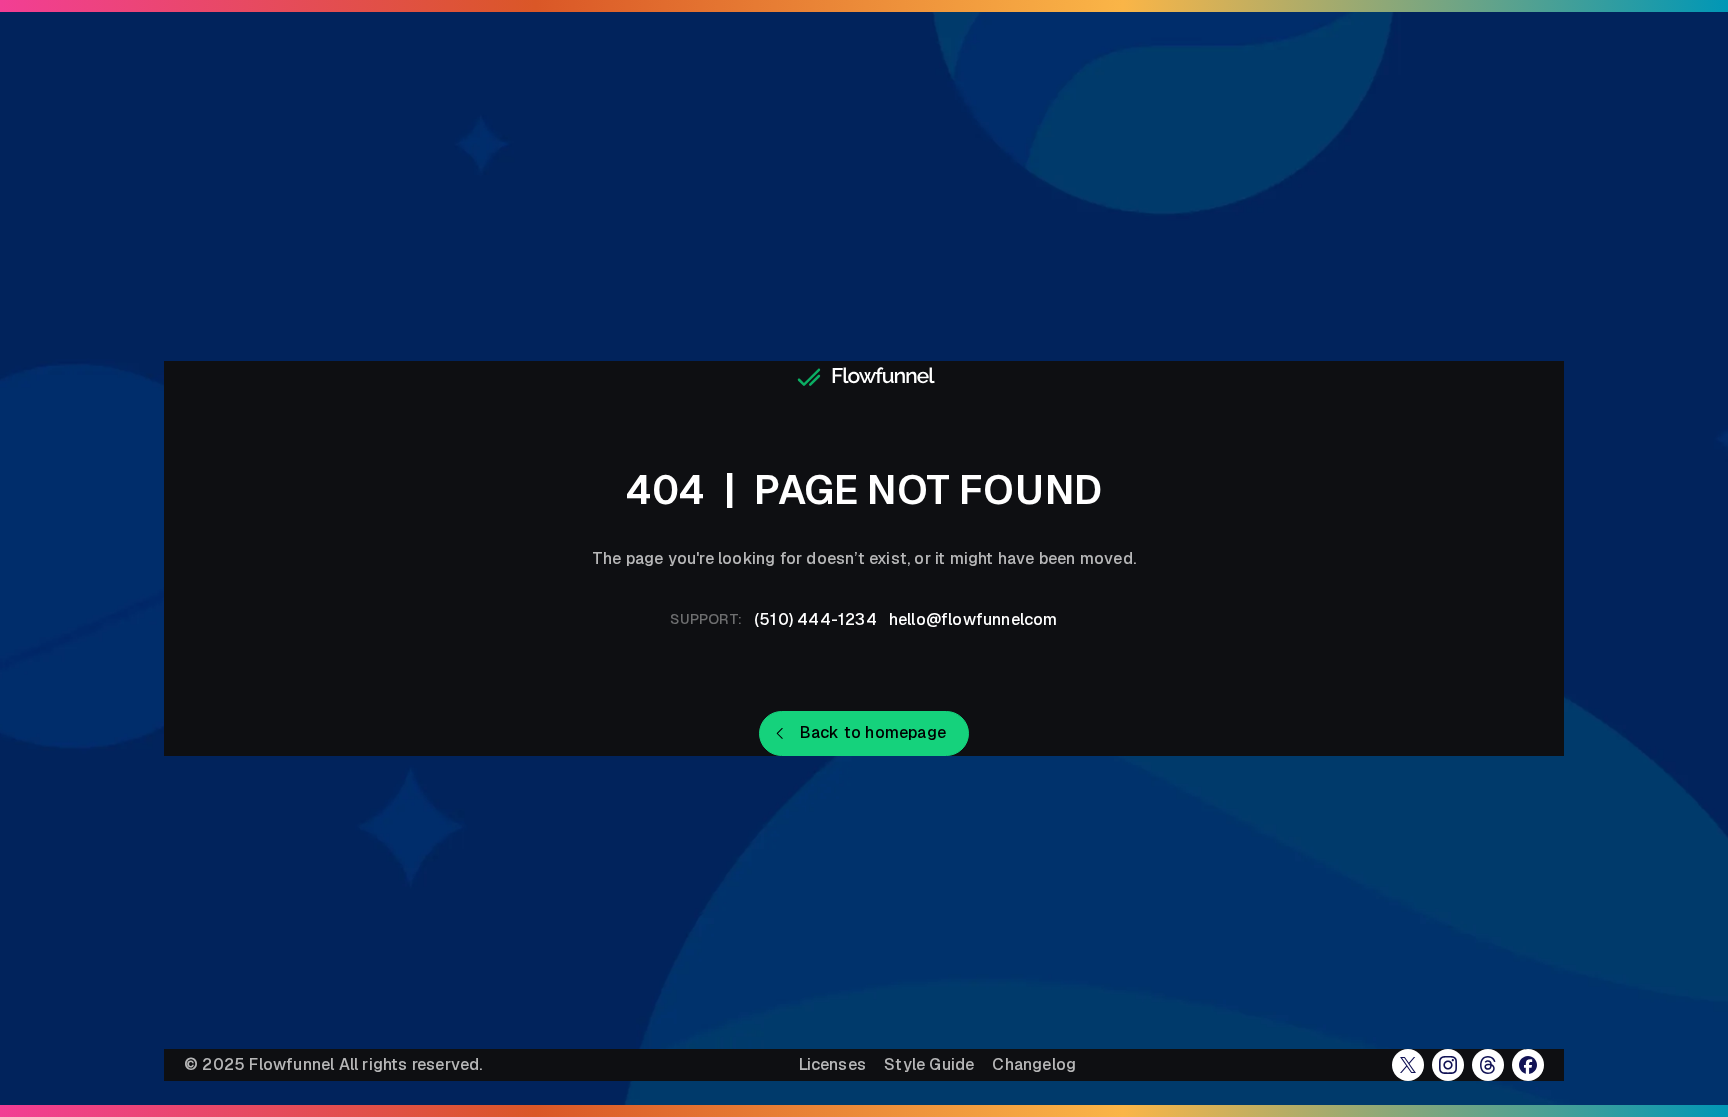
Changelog (1034, 1065)
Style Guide (929, 1065)
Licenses (833, 1065)
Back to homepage (873, 732)
